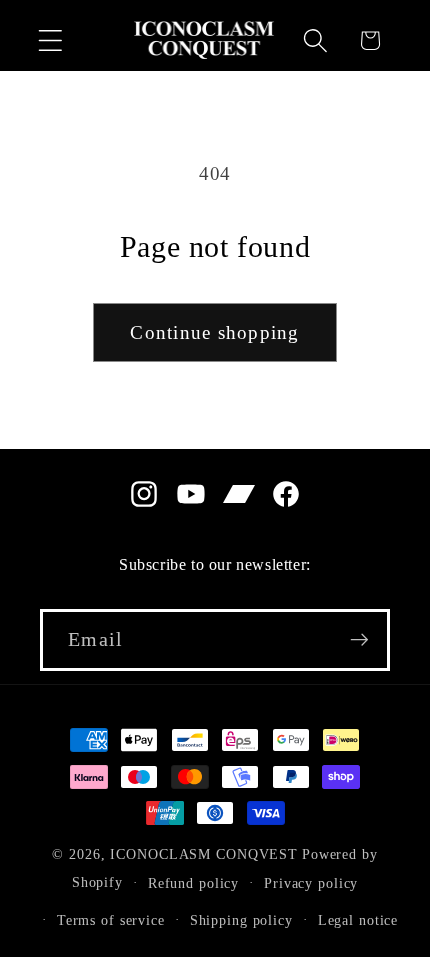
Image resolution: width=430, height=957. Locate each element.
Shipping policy (241, 920)
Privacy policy (311, 883)
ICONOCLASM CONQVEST (204, 854)
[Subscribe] (359, 640)
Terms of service (111, 920)
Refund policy (193, 883)
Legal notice (358, 920)
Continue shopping (214, 332)
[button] (50, 40)
